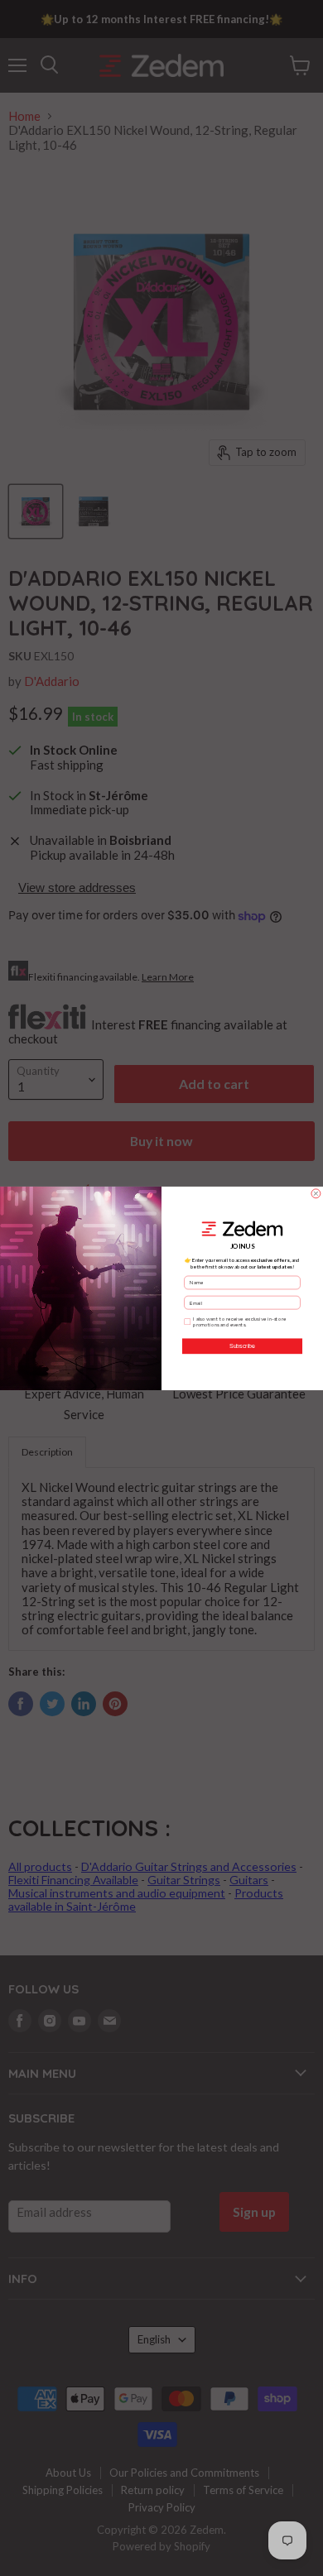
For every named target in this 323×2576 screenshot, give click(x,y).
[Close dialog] (316, 1193)
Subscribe (242, 1346)
